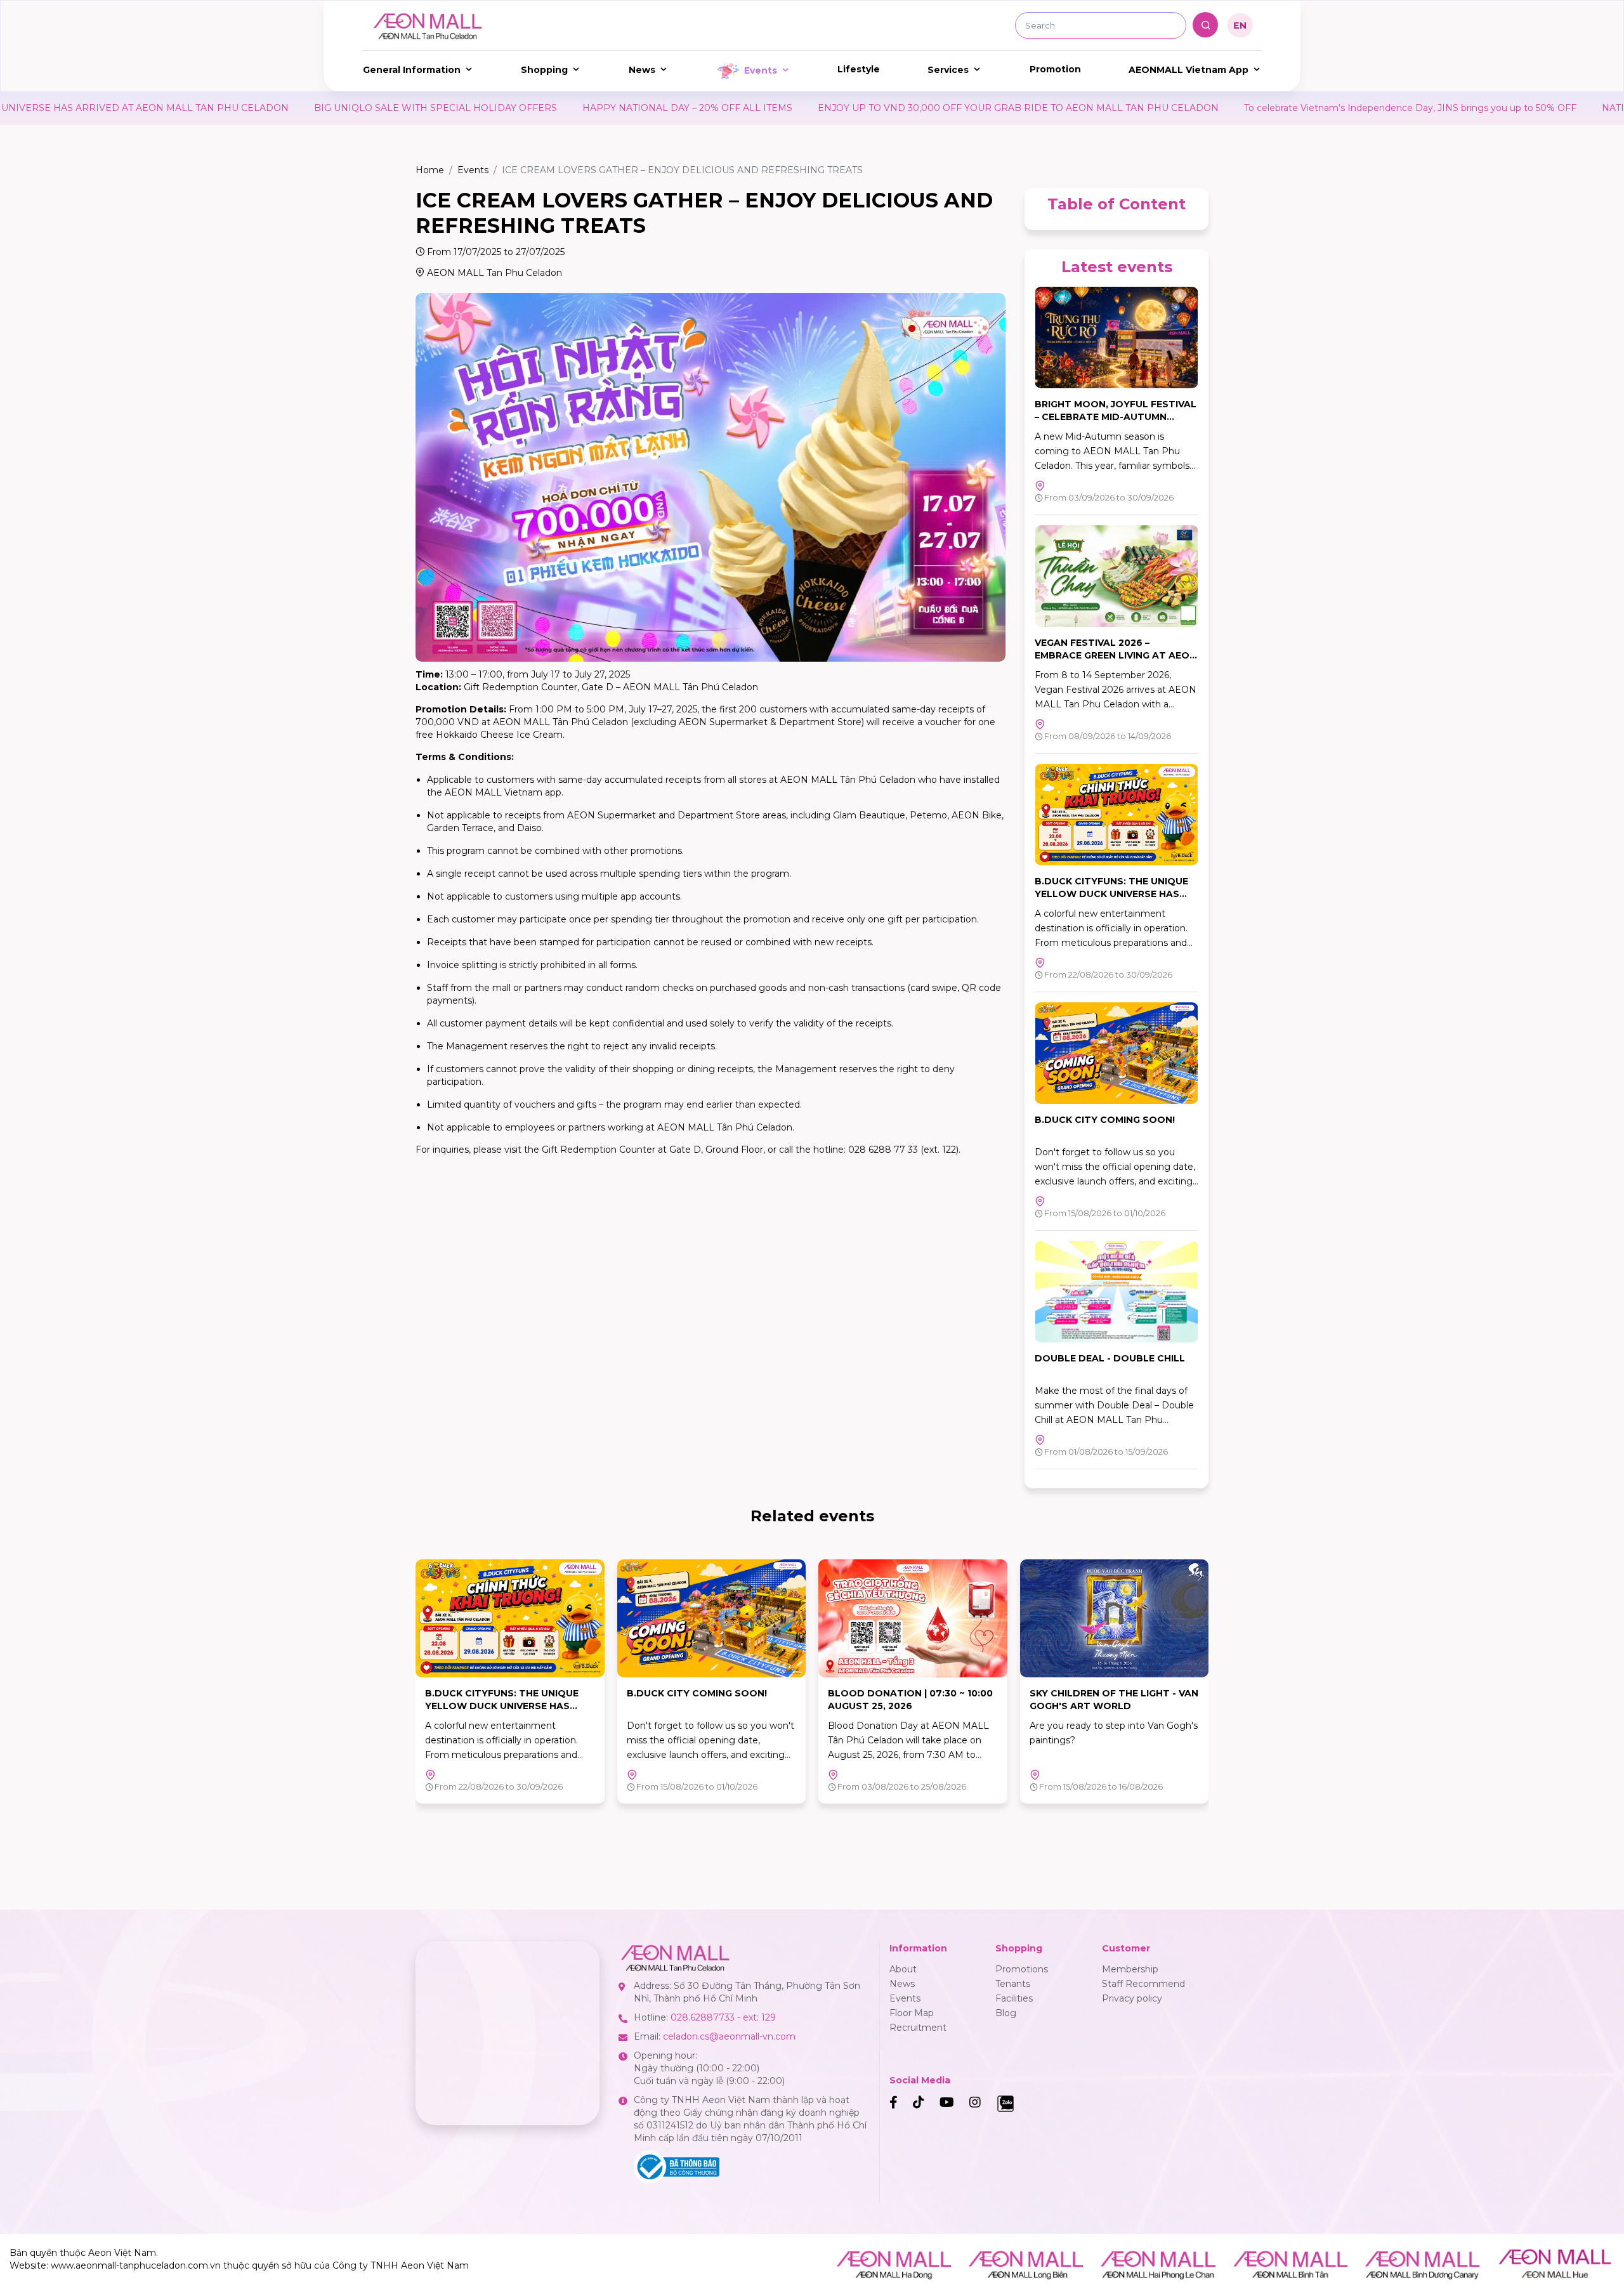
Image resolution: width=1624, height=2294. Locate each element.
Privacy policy (1132, 1998)
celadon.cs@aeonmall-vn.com (729, 2036)
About (903, 1969)
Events (761, 70)
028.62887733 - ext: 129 (723, 2017)
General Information (412, 70)
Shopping (544, 70)
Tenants (1013, 1984)
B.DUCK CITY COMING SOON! (1105, 1120)
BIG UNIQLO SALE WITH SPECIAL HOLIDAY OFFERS (177, 108)
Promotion (1055, 69)
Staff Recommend (1143, 1984)
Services (948, 70)
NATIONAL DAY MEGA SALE (1408, 108)
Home (430, 170)
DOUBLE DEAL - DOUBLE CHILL (1110, 1358)
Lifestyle (859, 69)
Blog (1006, 2013)
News (642, 70)
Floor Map (912, 2013)
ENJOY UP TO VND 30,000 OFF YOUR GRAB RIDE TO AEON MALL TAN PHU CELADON (760, 108)
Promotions (1022, 1969)
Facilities (1014, 1998)
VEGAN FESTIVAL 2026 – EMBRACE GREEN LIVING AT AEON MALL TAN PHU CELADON (1116, 655)
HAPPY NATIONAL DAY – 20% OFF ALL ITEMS (429, 108)
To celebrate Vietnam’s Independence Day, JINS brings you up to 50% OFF (1152, 108)
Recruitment (918, 2028)
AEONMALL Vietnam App (1189, 70)
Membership (1130, 1969)
